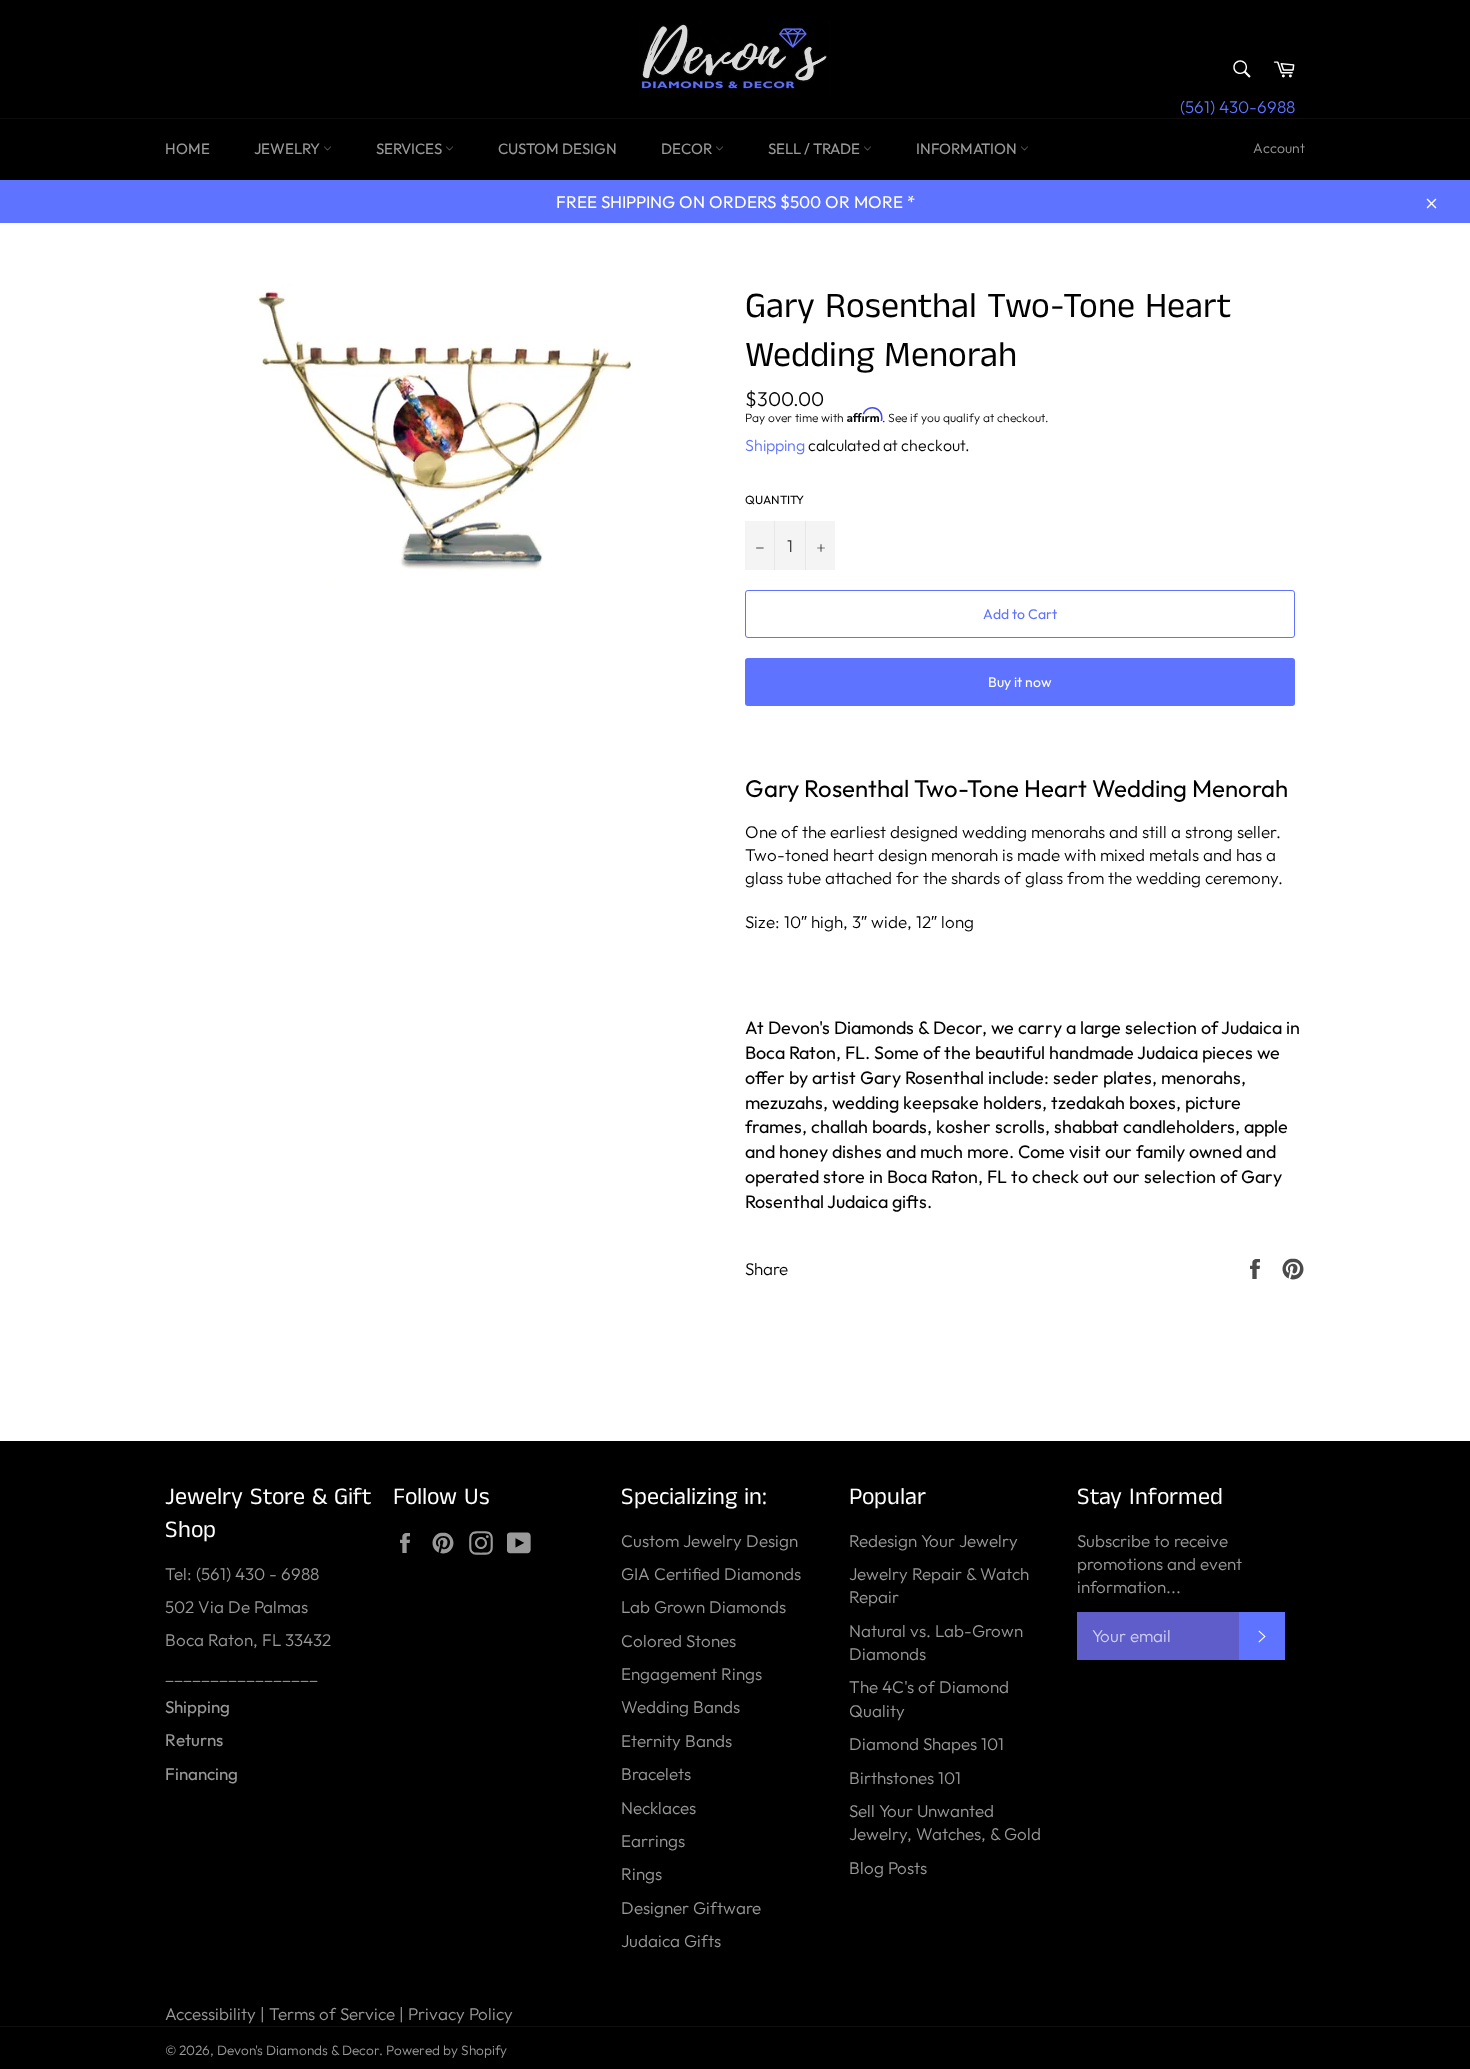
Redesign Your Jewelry (933, 1540)
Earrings (653, 1840)
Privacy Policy (460, 2013)
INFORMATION (968, 148)
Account (1279, 148)
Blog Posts (888, 1867)
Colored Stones (678, 1640)
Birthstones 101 (905, 1777)
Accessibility (210, 2013)
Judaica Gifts (671, 1940)
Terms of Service (332, 2013)
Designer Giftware (691, 1907)
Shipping (775, 445)
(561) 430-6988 (1237, 106)
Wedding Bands (680, 1706)
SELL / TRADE (815, 148)
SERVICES (410, 148)
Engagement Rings (691, 1673)
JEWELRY (288, 148)
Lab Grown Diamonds (703, 1606)
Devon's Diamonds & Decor (298, 2050)
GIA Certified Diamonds (711, 1573)
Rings (641, 1873)
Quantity (774, 499)
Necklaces (658, 1807)
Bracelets (656, 1773)
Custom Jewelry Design (709, 1540)
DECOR (688, 148)
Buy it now (1020, 682)
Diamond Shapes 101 (926, 1743)
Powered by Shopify (446, 2050)
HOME (187, 148)
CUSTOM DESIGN (557, 148)
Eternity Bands (676, 1740)
